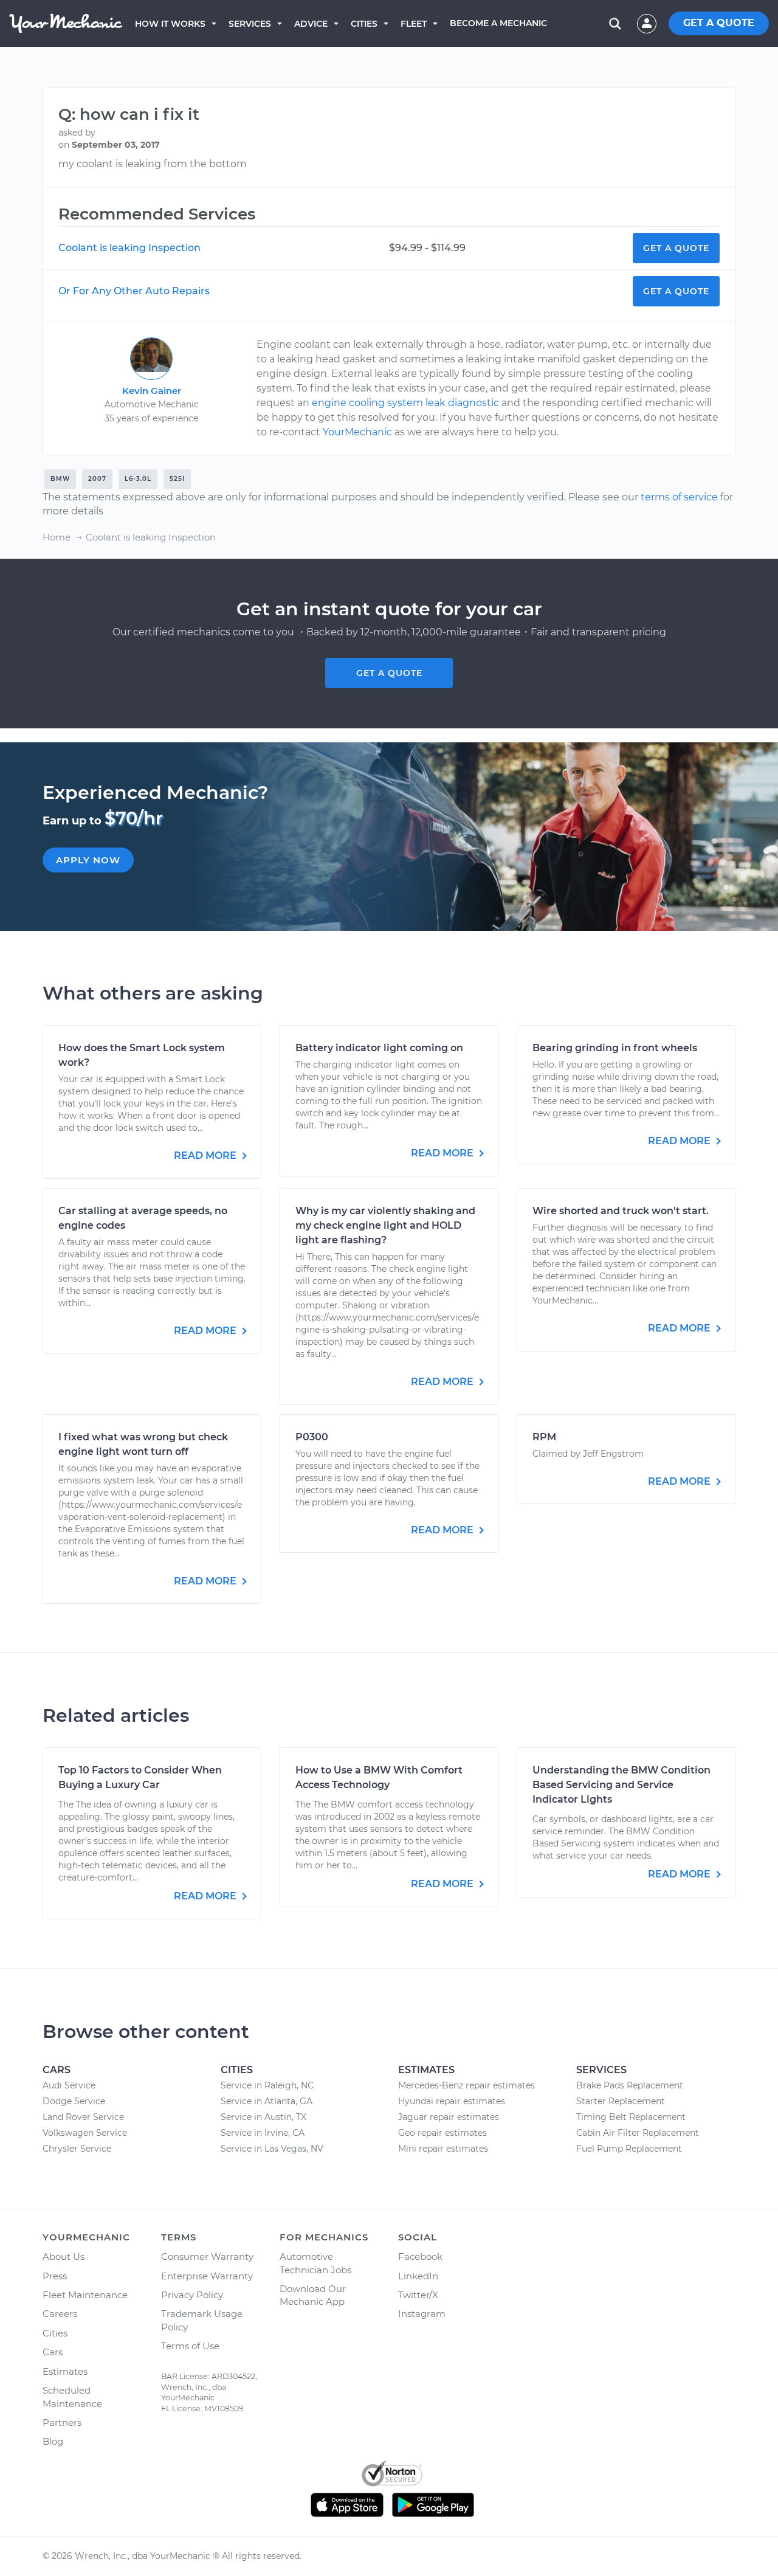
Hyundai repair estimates (452, 2101)
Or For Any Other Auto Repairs (134, 291)
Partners (62, 2422)
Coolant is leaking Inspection (129, 248)
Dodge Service (74, 2101)
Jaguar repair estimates (449, 2117)
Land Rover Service (83, 2117)
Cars (53, 2352)
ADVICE (311, 24)
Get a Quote (676, 248)
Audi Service (69, 2085)
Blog (53, 2441)
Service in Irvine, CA (263, 2133)
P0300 (312, 1437)
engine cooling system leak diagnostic (405, 403)
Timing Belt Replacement (631, 2117)
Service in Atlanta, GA (267, 2101)
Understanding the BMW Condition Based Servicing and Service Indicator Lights (621, 1785)
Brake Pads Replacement (630, 2085)
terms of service (679, 497)
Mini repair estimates (443, 2149)
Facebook (420, 2257)
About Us (64, 2257)
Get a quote (389, 673)
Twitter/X (418, 2295)
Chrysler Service (77, 2149)
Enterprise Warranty (207, 2276)
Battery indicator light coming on (379, 1048)
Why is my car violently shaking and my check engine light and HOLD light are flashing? (385, 1225)
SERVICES (250, 24)
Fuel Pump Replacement (629, 2149)
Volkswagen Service (85, 2133)
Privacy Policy (192, 2295)
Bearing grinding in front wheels (615, 1048)
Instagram (422, 2314)
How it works (170, 24)
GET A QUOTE (719, 23)
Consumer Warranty (207, 2257)
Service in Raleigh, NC (267, 2085)
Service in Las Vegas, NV (272, 2149)
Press (55, 2276)
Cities (364, 24)
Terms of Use (190, 2346)
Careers (60, 2314)
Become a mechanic (498, 23)
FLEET (414, 24)
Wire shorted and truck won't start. (621, 1211)
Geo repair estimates (442, 2133)
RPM (544, 1437)
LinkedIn (418, 2276)
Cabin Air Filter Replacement (638, 2133)
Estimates (65, 2371)
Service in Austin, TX (263, 2117)
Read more (206, 1155)
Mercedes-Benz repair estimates (466, 2085)
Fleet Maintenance (85, 2295)
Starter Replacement (621, 2101)
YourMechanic (357, 432)
